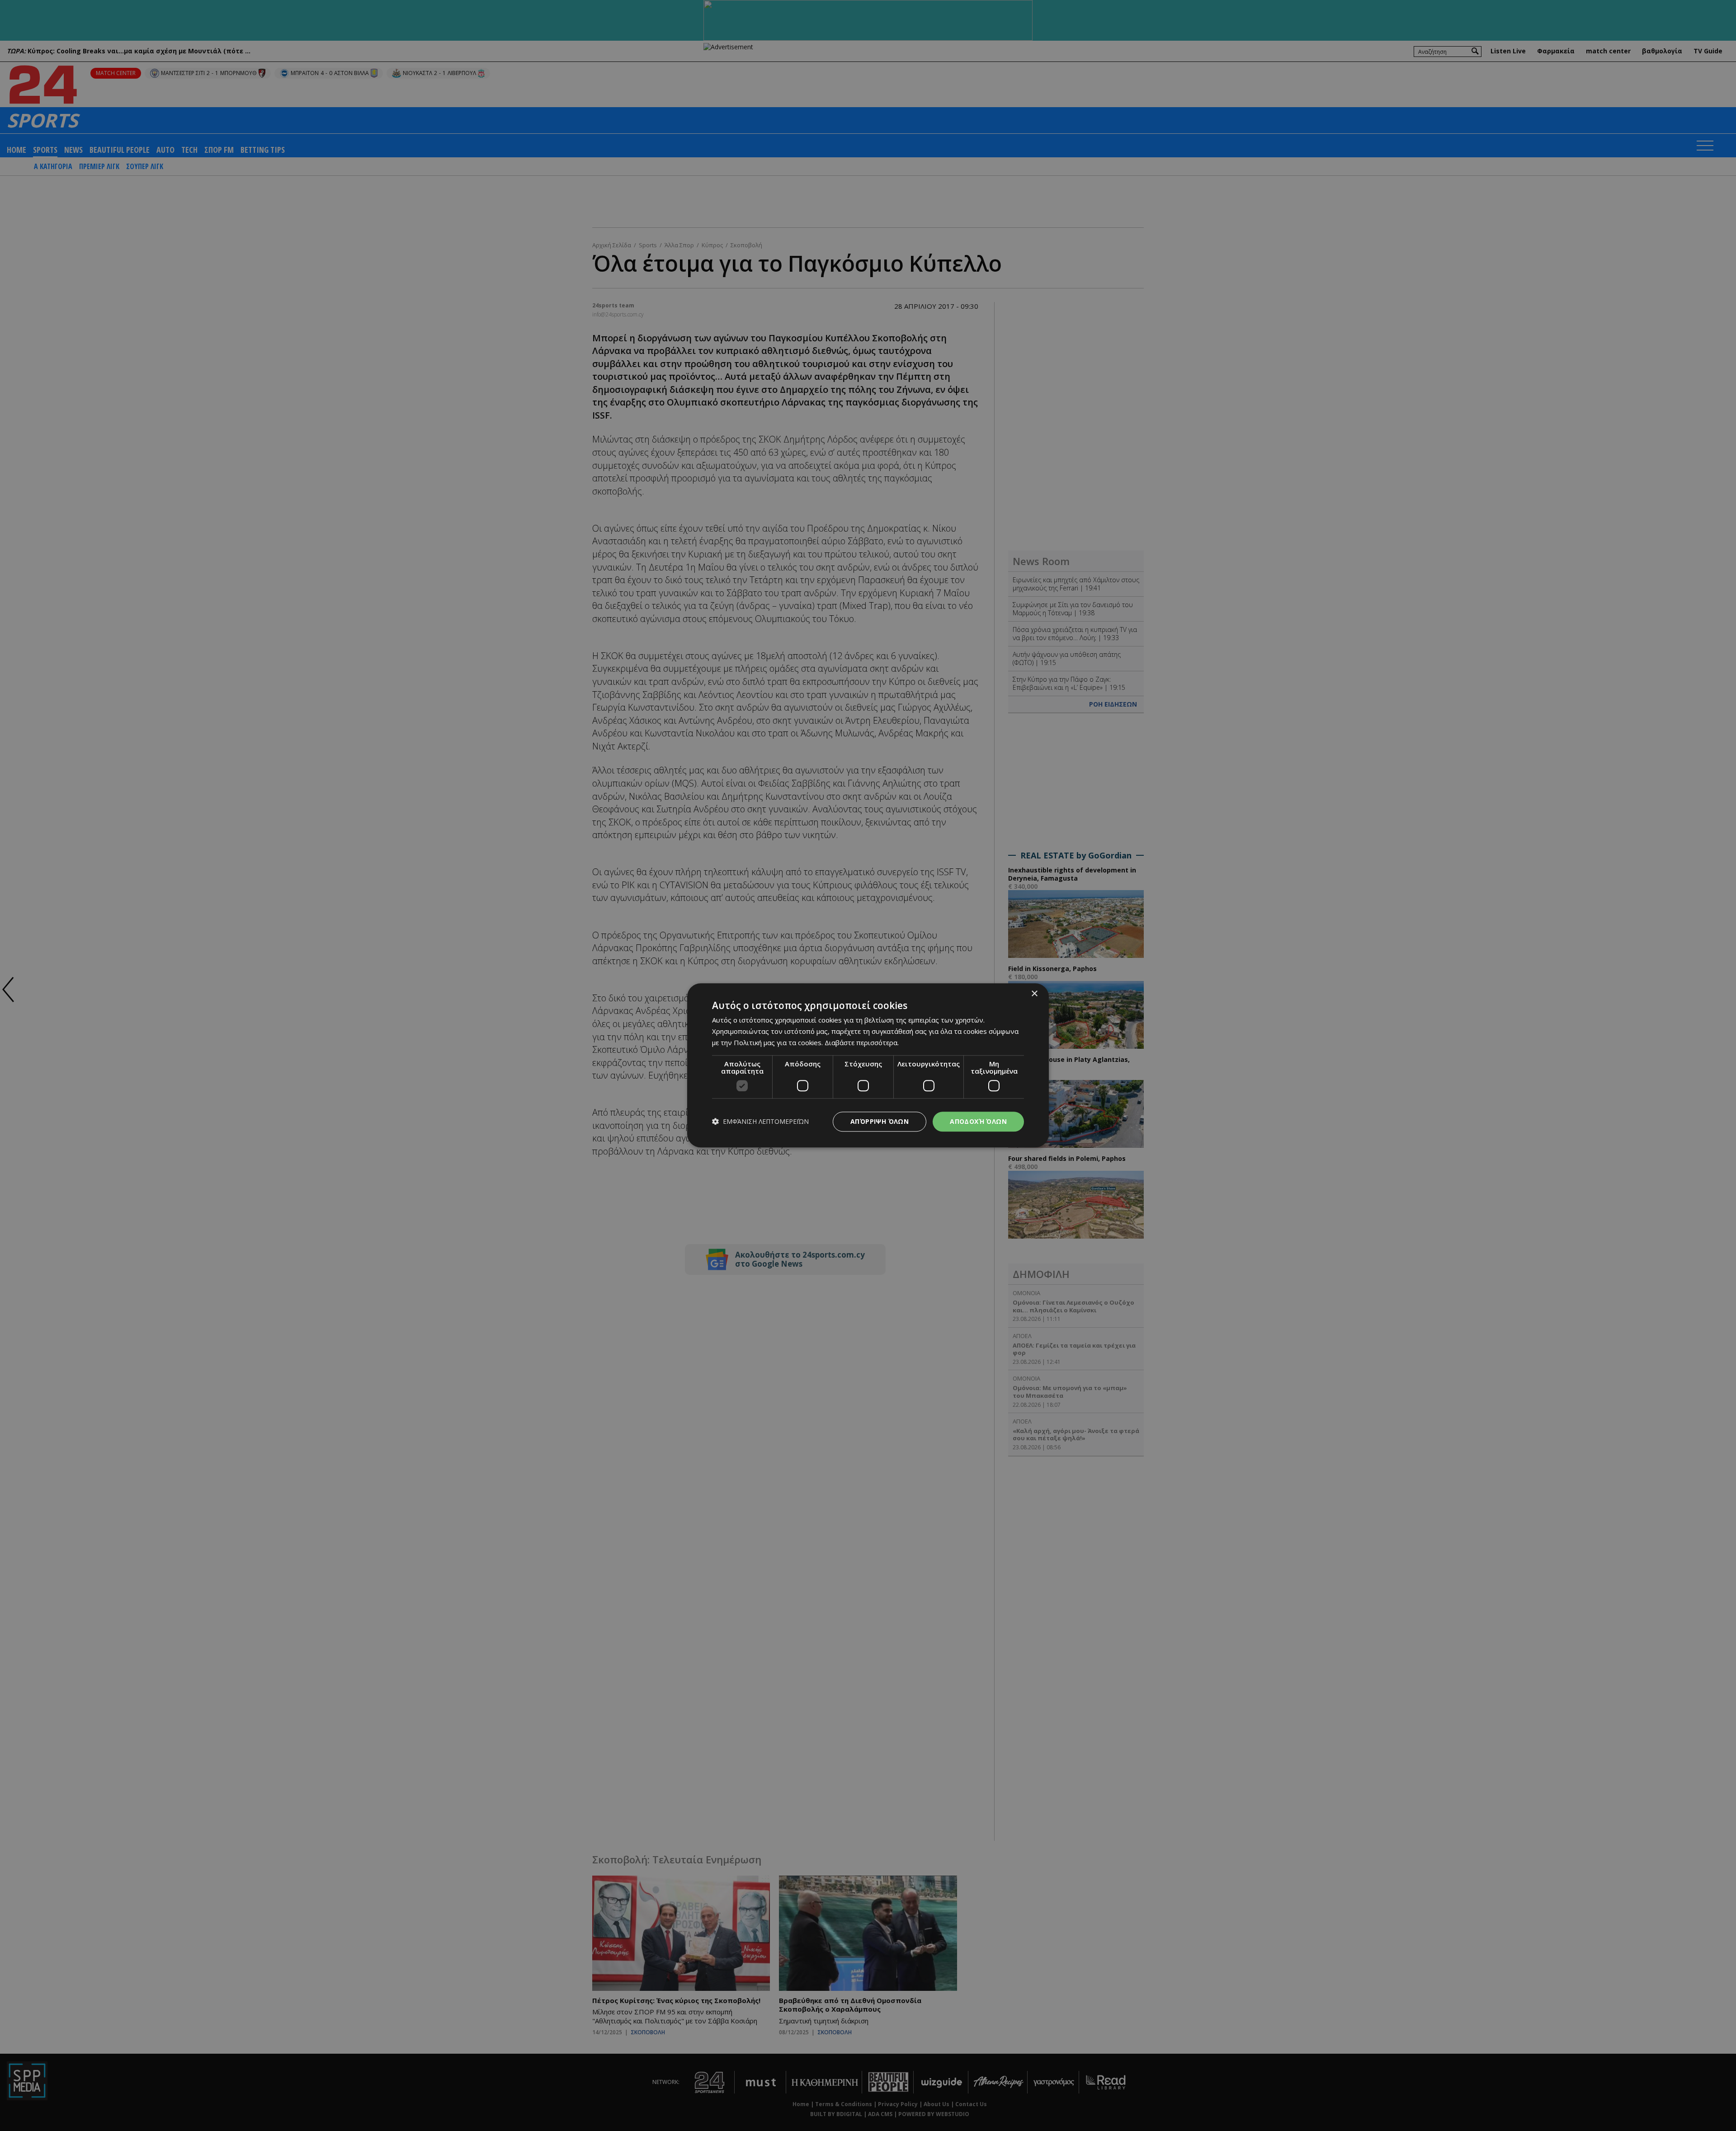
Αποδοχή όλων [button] (978, 1121)
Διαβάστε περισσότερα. (862, 1042)
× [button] (1034, 994)
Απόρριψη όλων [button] (880, 1121)
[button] (760, 1122)
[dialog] (868, 1065)
